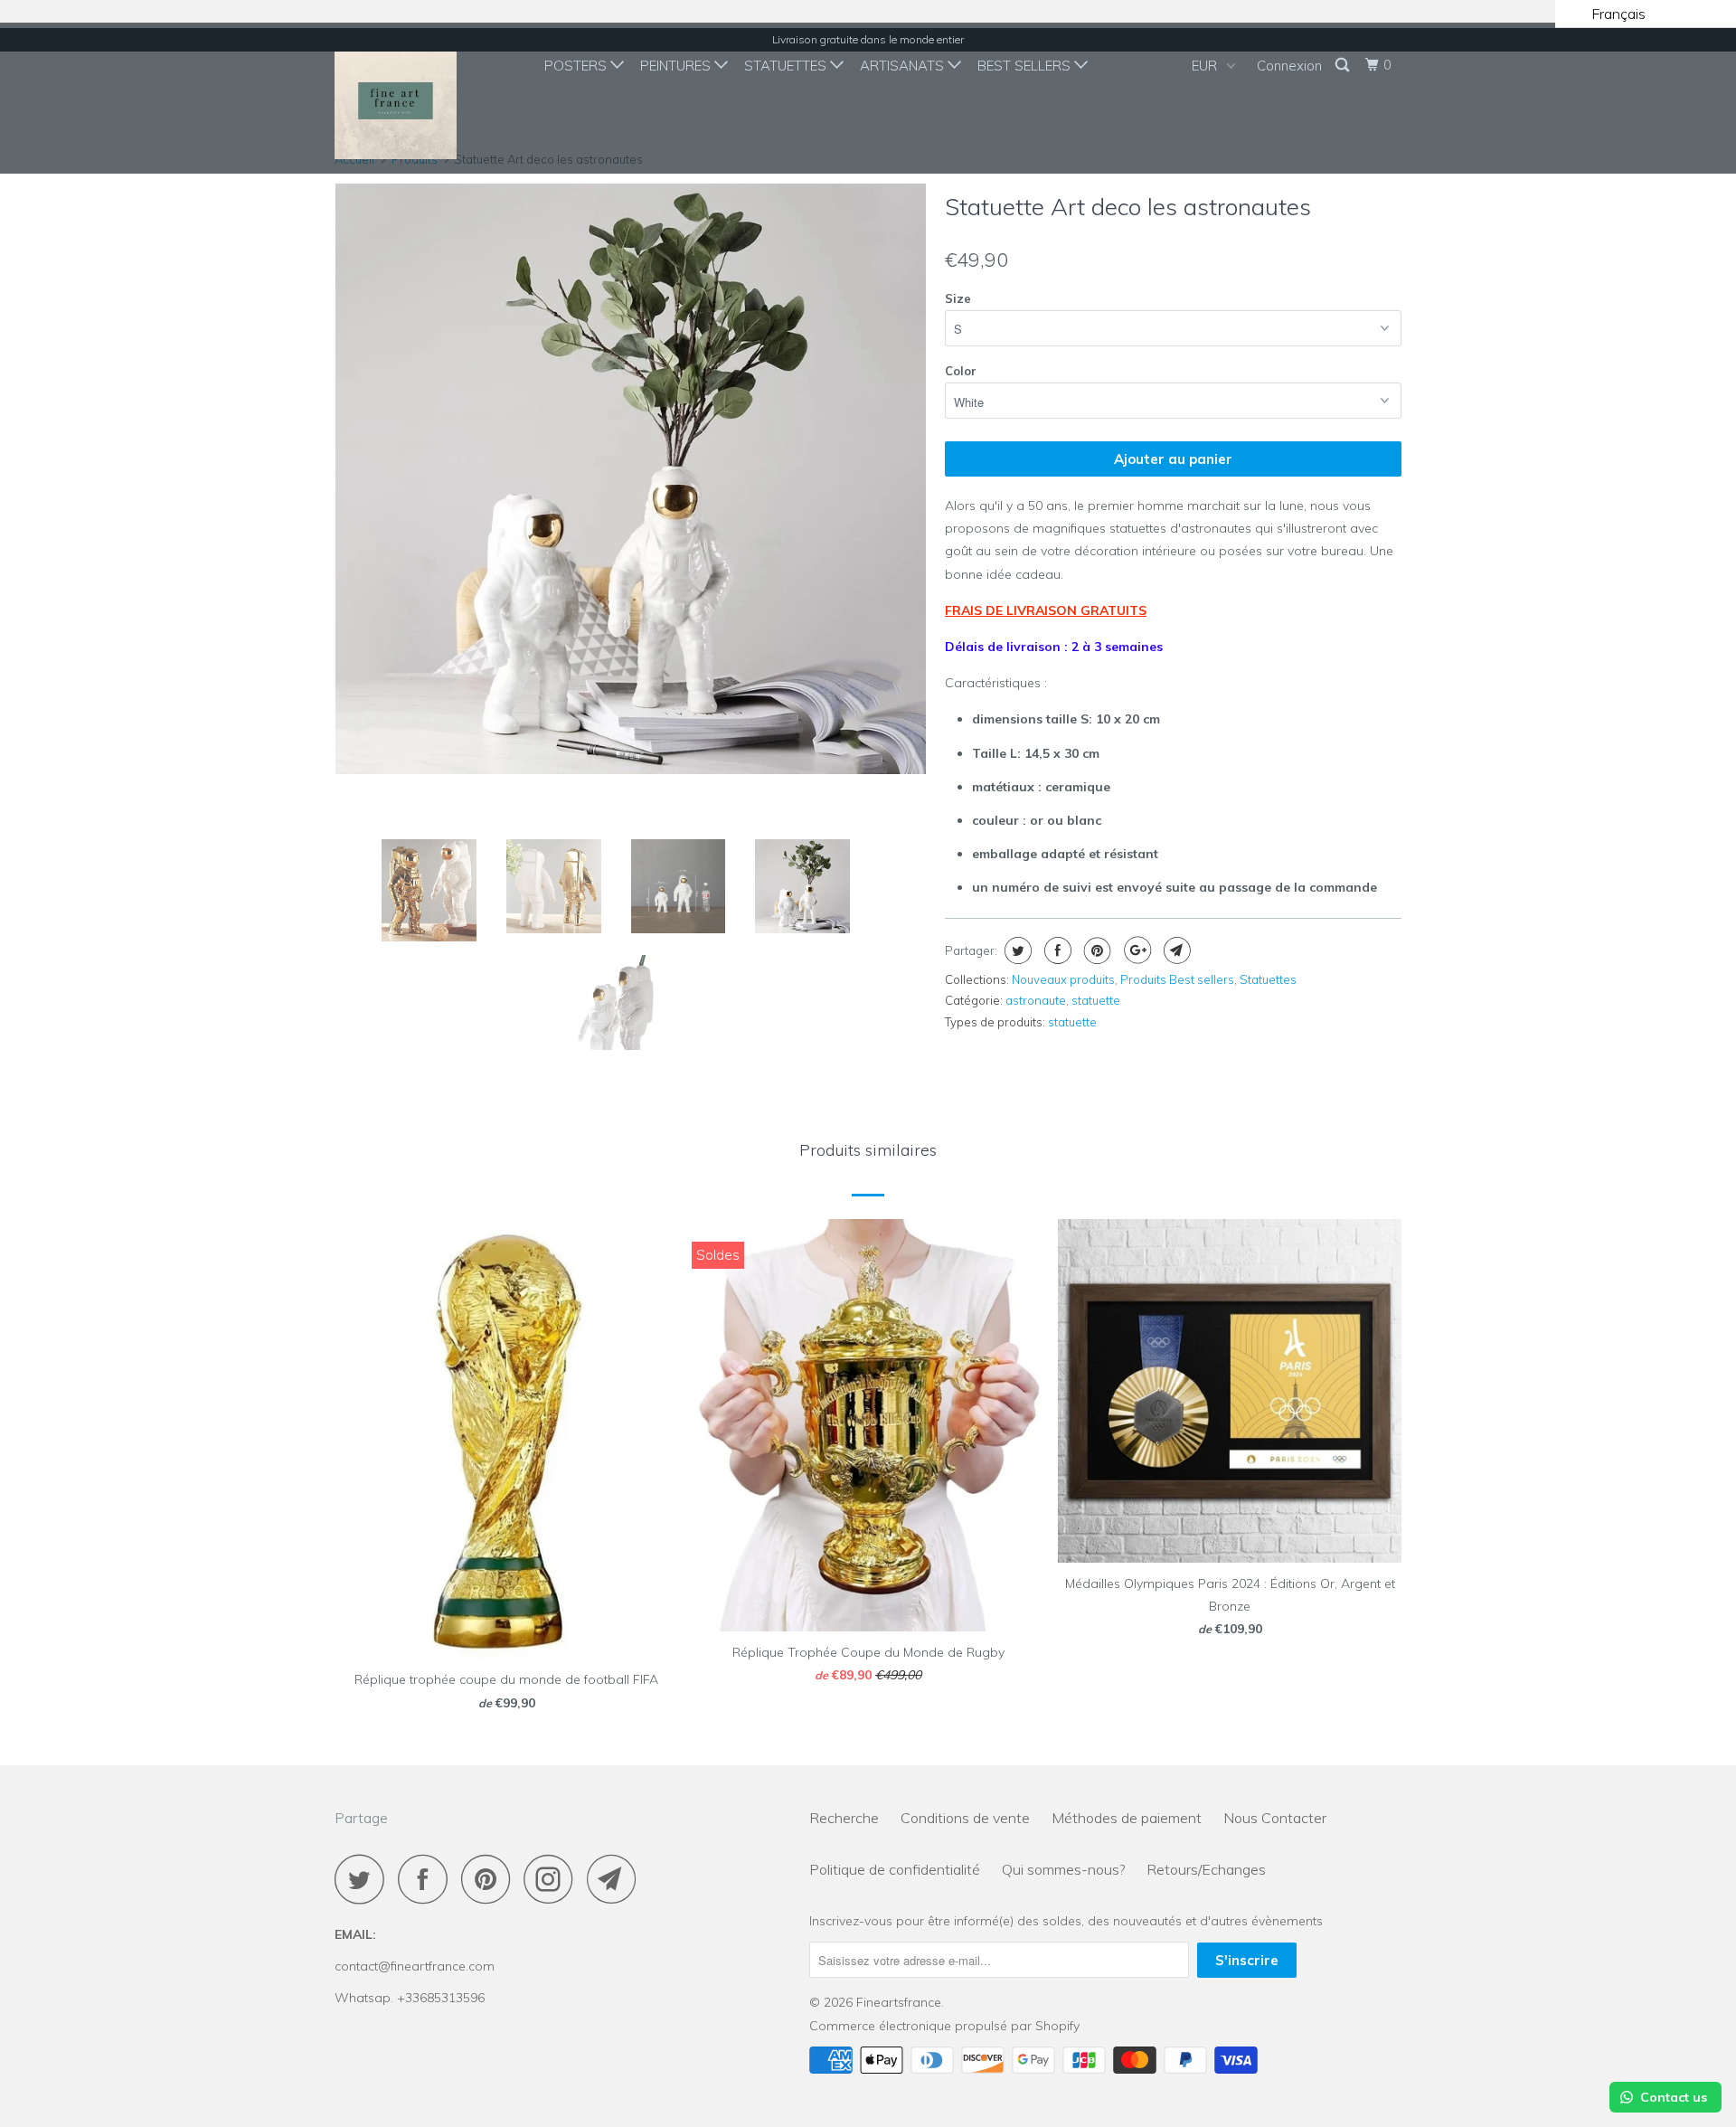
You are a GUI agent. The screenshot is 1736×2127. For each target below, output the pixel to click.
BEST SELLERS (1026, 66)
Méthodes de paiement (1127, 1818)
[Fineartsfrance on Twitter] (364, 1879)
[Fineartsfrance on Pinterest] (491, 1879)
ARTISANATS (904, 66)
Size (958, 298)
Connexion (1289, 66)
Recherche (844, 1818)
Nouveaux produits (1063, 979)
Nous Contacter (1275, 1818)
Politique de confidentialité (895, 1869)
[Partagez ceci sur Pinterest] (1095, 950)
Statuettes (1268, 979)
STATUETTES (787, 66)
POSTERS (577, 66)
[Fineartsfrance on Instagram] (553, 1879)
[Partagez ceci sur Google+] (1135, 950)
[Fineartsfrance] (427, 98)
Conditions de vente (965, 1818)
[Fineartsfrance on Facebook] (428, 1879)
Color (961, 371)
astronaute (1036, 1000)
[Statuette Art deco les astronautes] (631, 479)
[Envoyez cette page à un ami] (1175, 950)
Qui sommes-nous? (1063, 1869)
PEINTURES (677, 66)
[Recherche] (1344, 65)
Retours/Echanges (1206, 1869)
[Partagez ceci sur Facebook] (1056, 950)
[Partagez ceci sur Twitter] (1016, 950)
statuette (1096, 1000)
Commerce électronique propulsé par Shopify (944, 2026)
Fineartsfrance (899, 2002)
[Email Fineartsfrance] (617, 1879)
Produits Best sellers (1177, 979)
